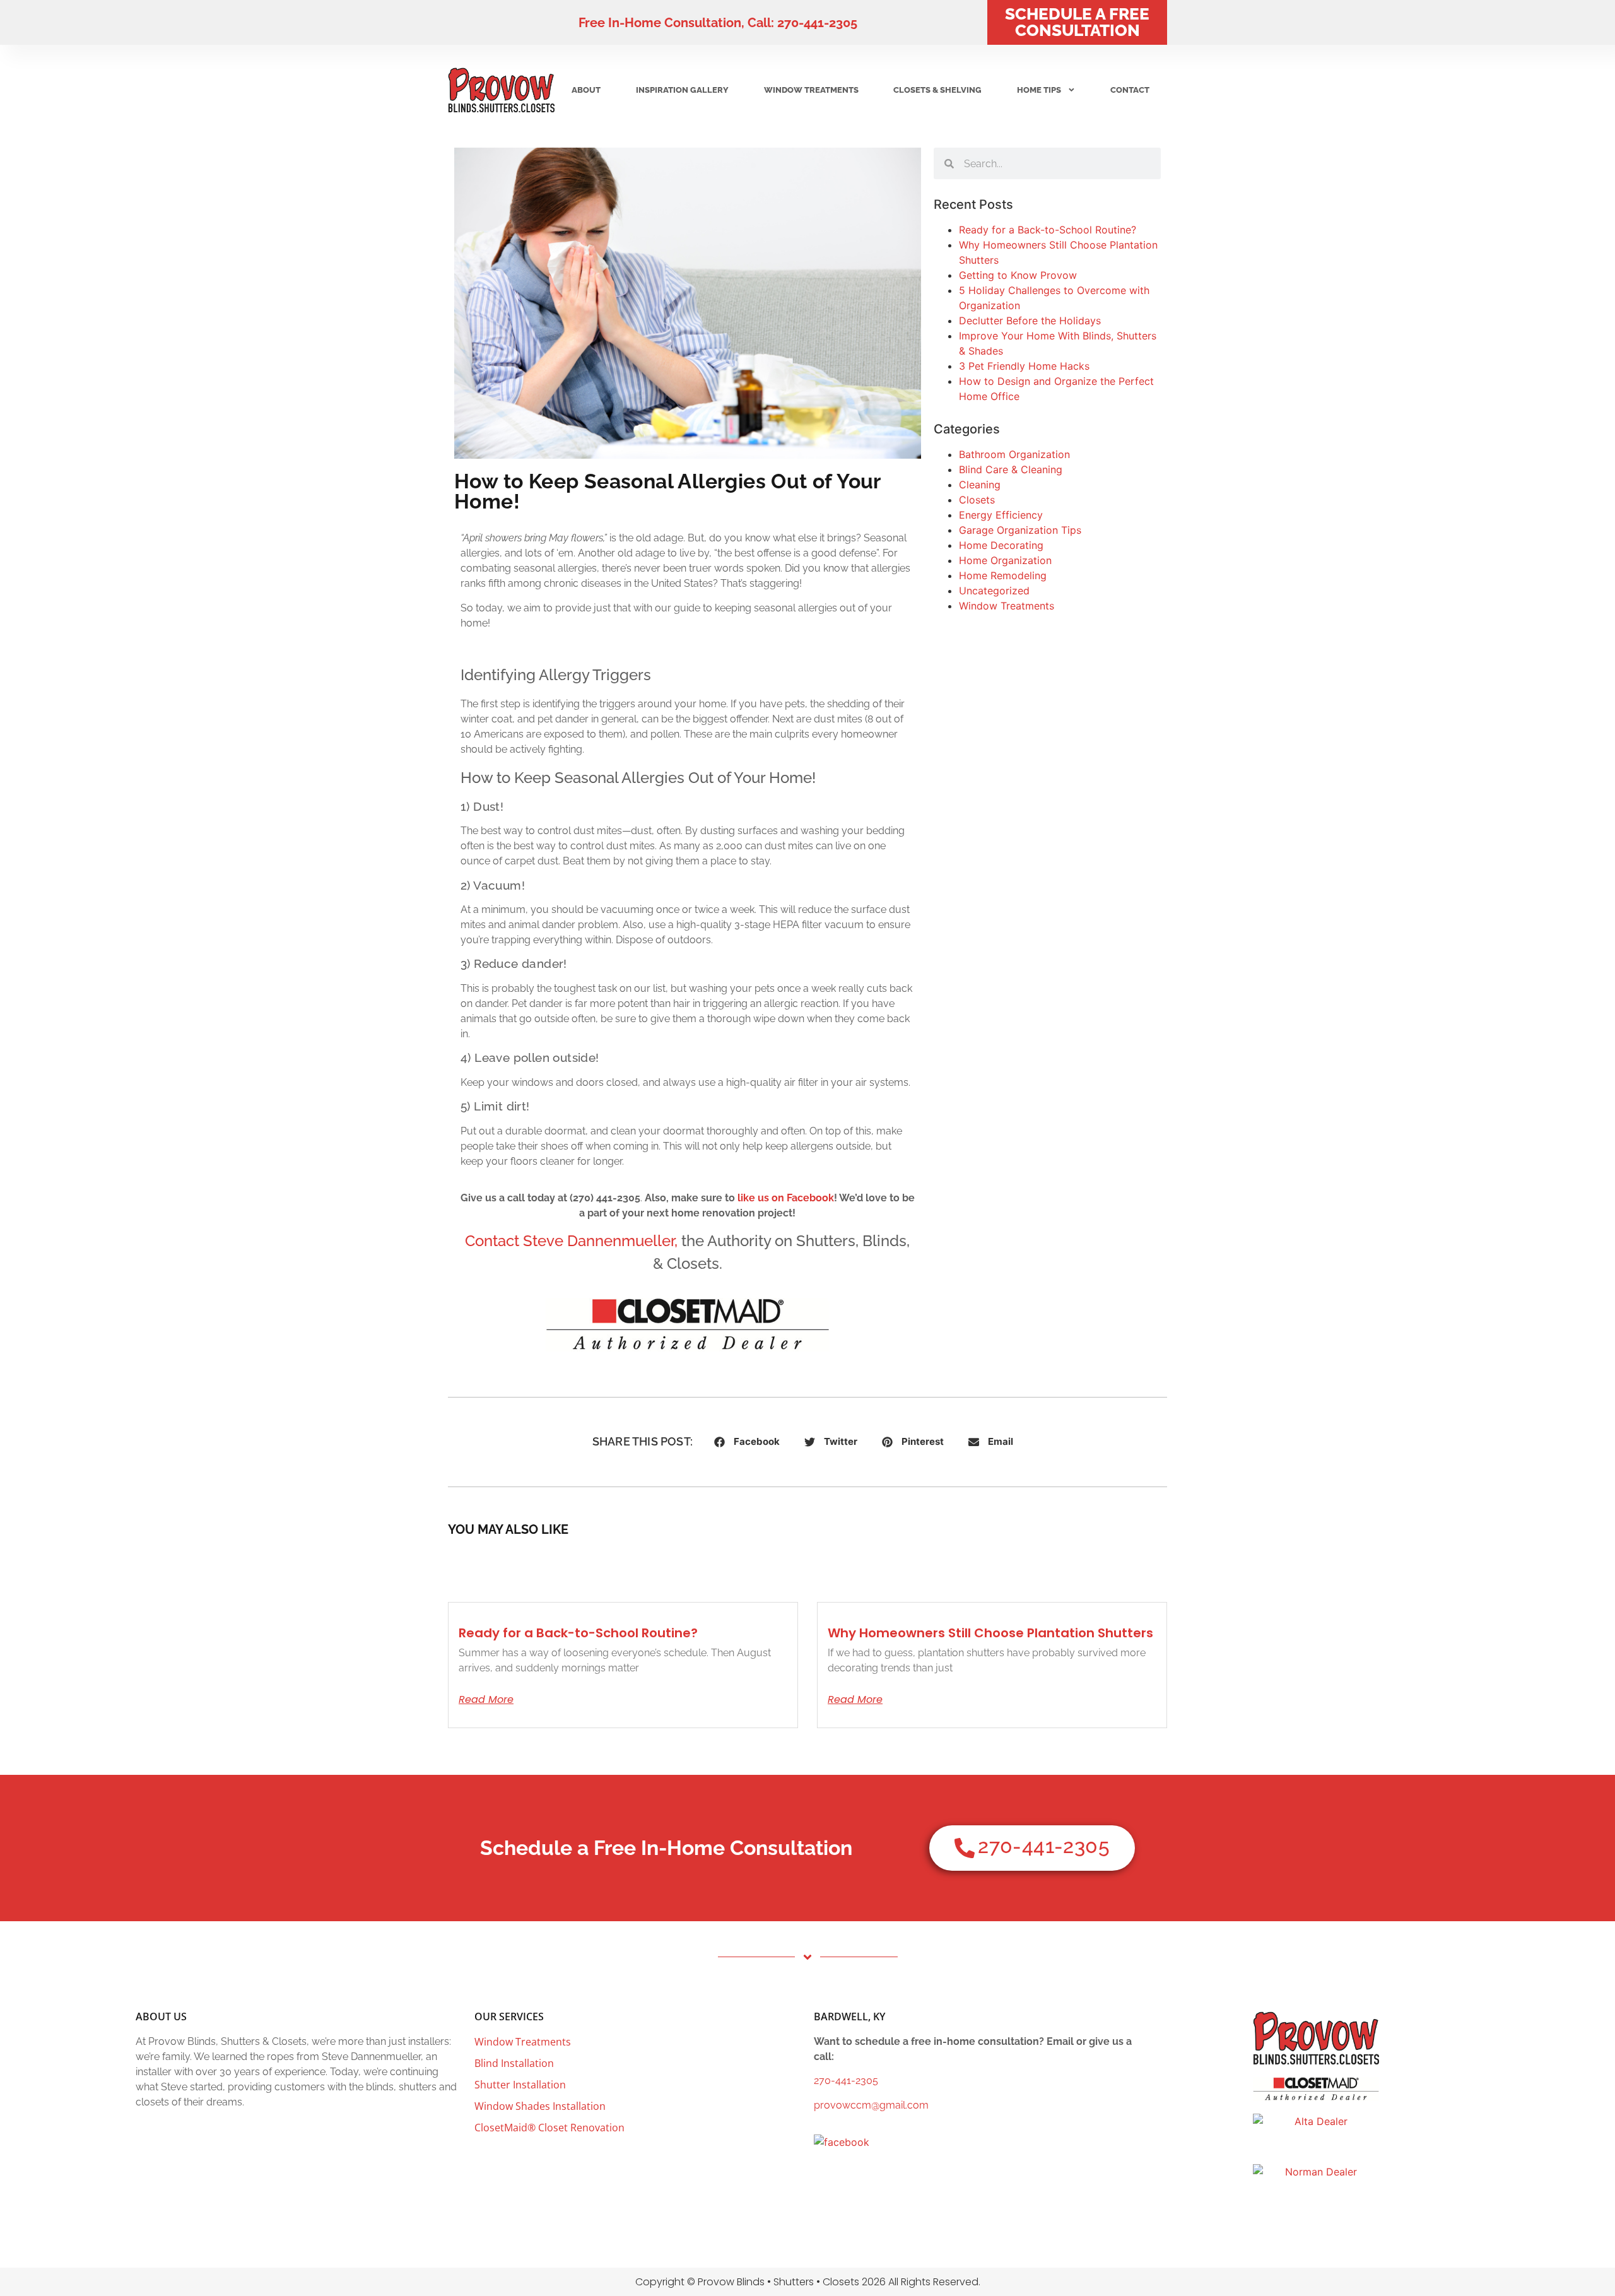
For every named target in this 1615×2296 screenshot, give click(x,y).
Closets (977, 500)
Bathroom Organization (1014, 454)
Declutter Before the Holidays (1030, 321)
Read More (486, 1700)
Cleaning (980, 485)
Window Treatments (811, 90)
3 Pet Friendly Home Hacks (1024, 366)
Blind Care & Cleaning (1011, 469)
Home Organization (1005, 560)
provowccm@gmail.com (871, 2105)
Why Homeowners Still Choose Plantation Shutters (990, 1633)
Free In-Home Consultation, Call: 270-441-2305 (718, 23)
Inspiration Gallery (682, 90)
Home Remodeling (1003, 575)
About (586, 90)
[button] (747, 1442)
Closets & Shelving (937, 90)
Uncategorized (994, 591)
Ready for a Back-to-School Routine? (1048, 230)
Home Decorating (1001, 545)
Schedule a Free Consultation (1077, 22)
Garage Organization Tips (1020, 530)
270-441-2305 (846, 2081)
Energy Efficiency (1001, 515)
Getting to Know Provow (1018, 275)
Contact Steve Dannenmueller (570, 1241)
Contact (1130, 90)
